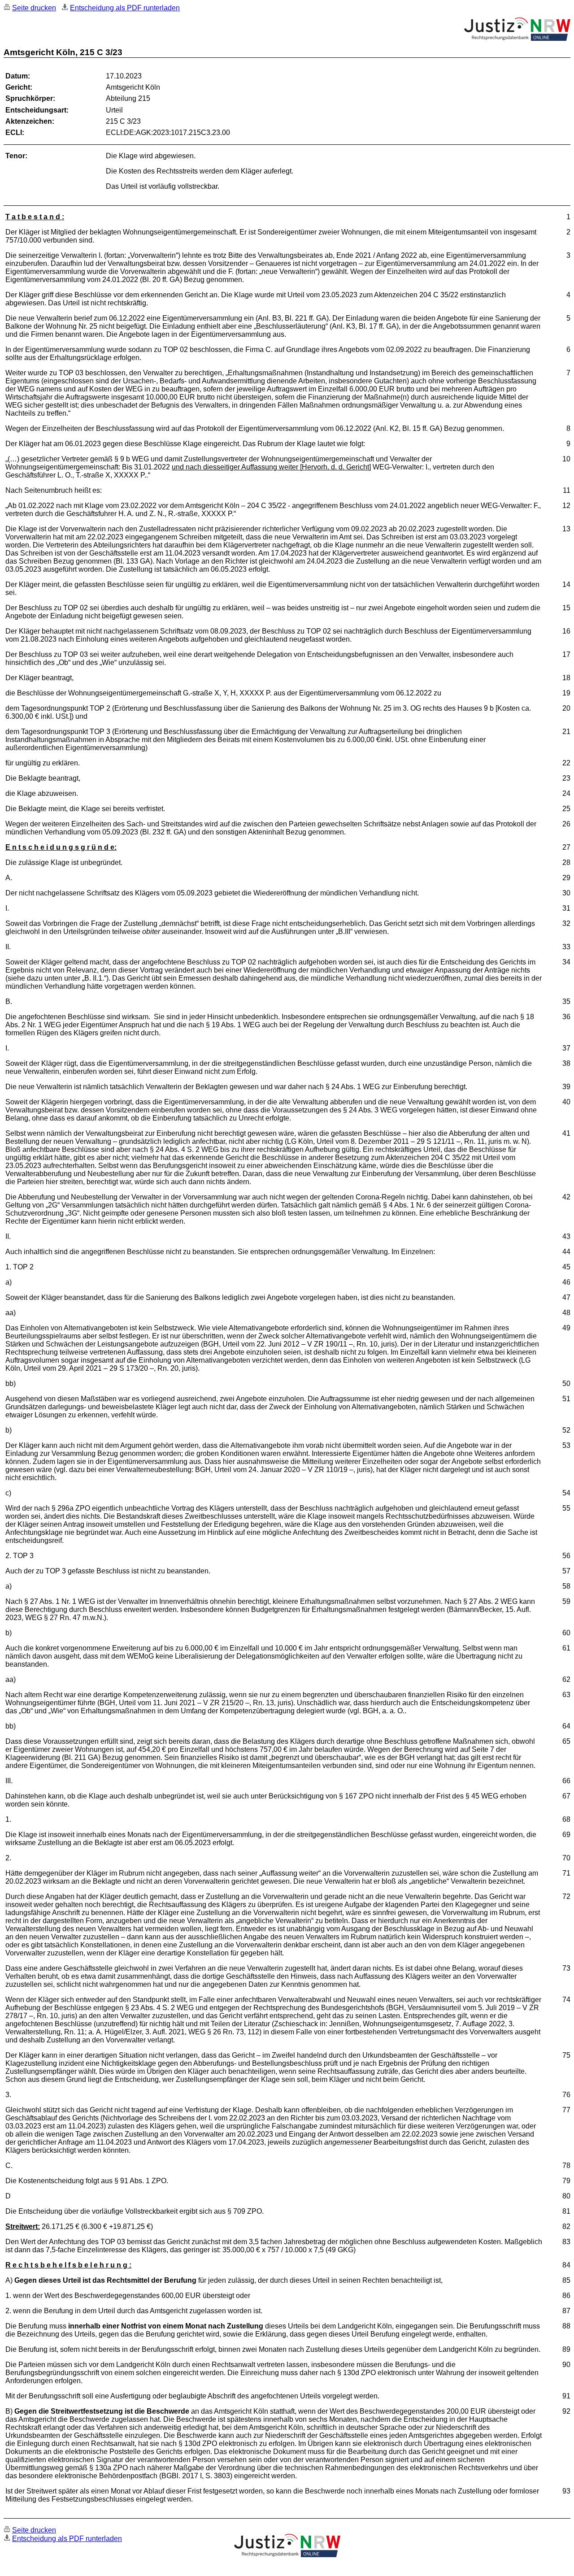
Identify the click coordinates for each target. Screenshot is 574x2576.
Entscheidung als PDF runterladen (125, 8)
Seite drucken (34, 8)
